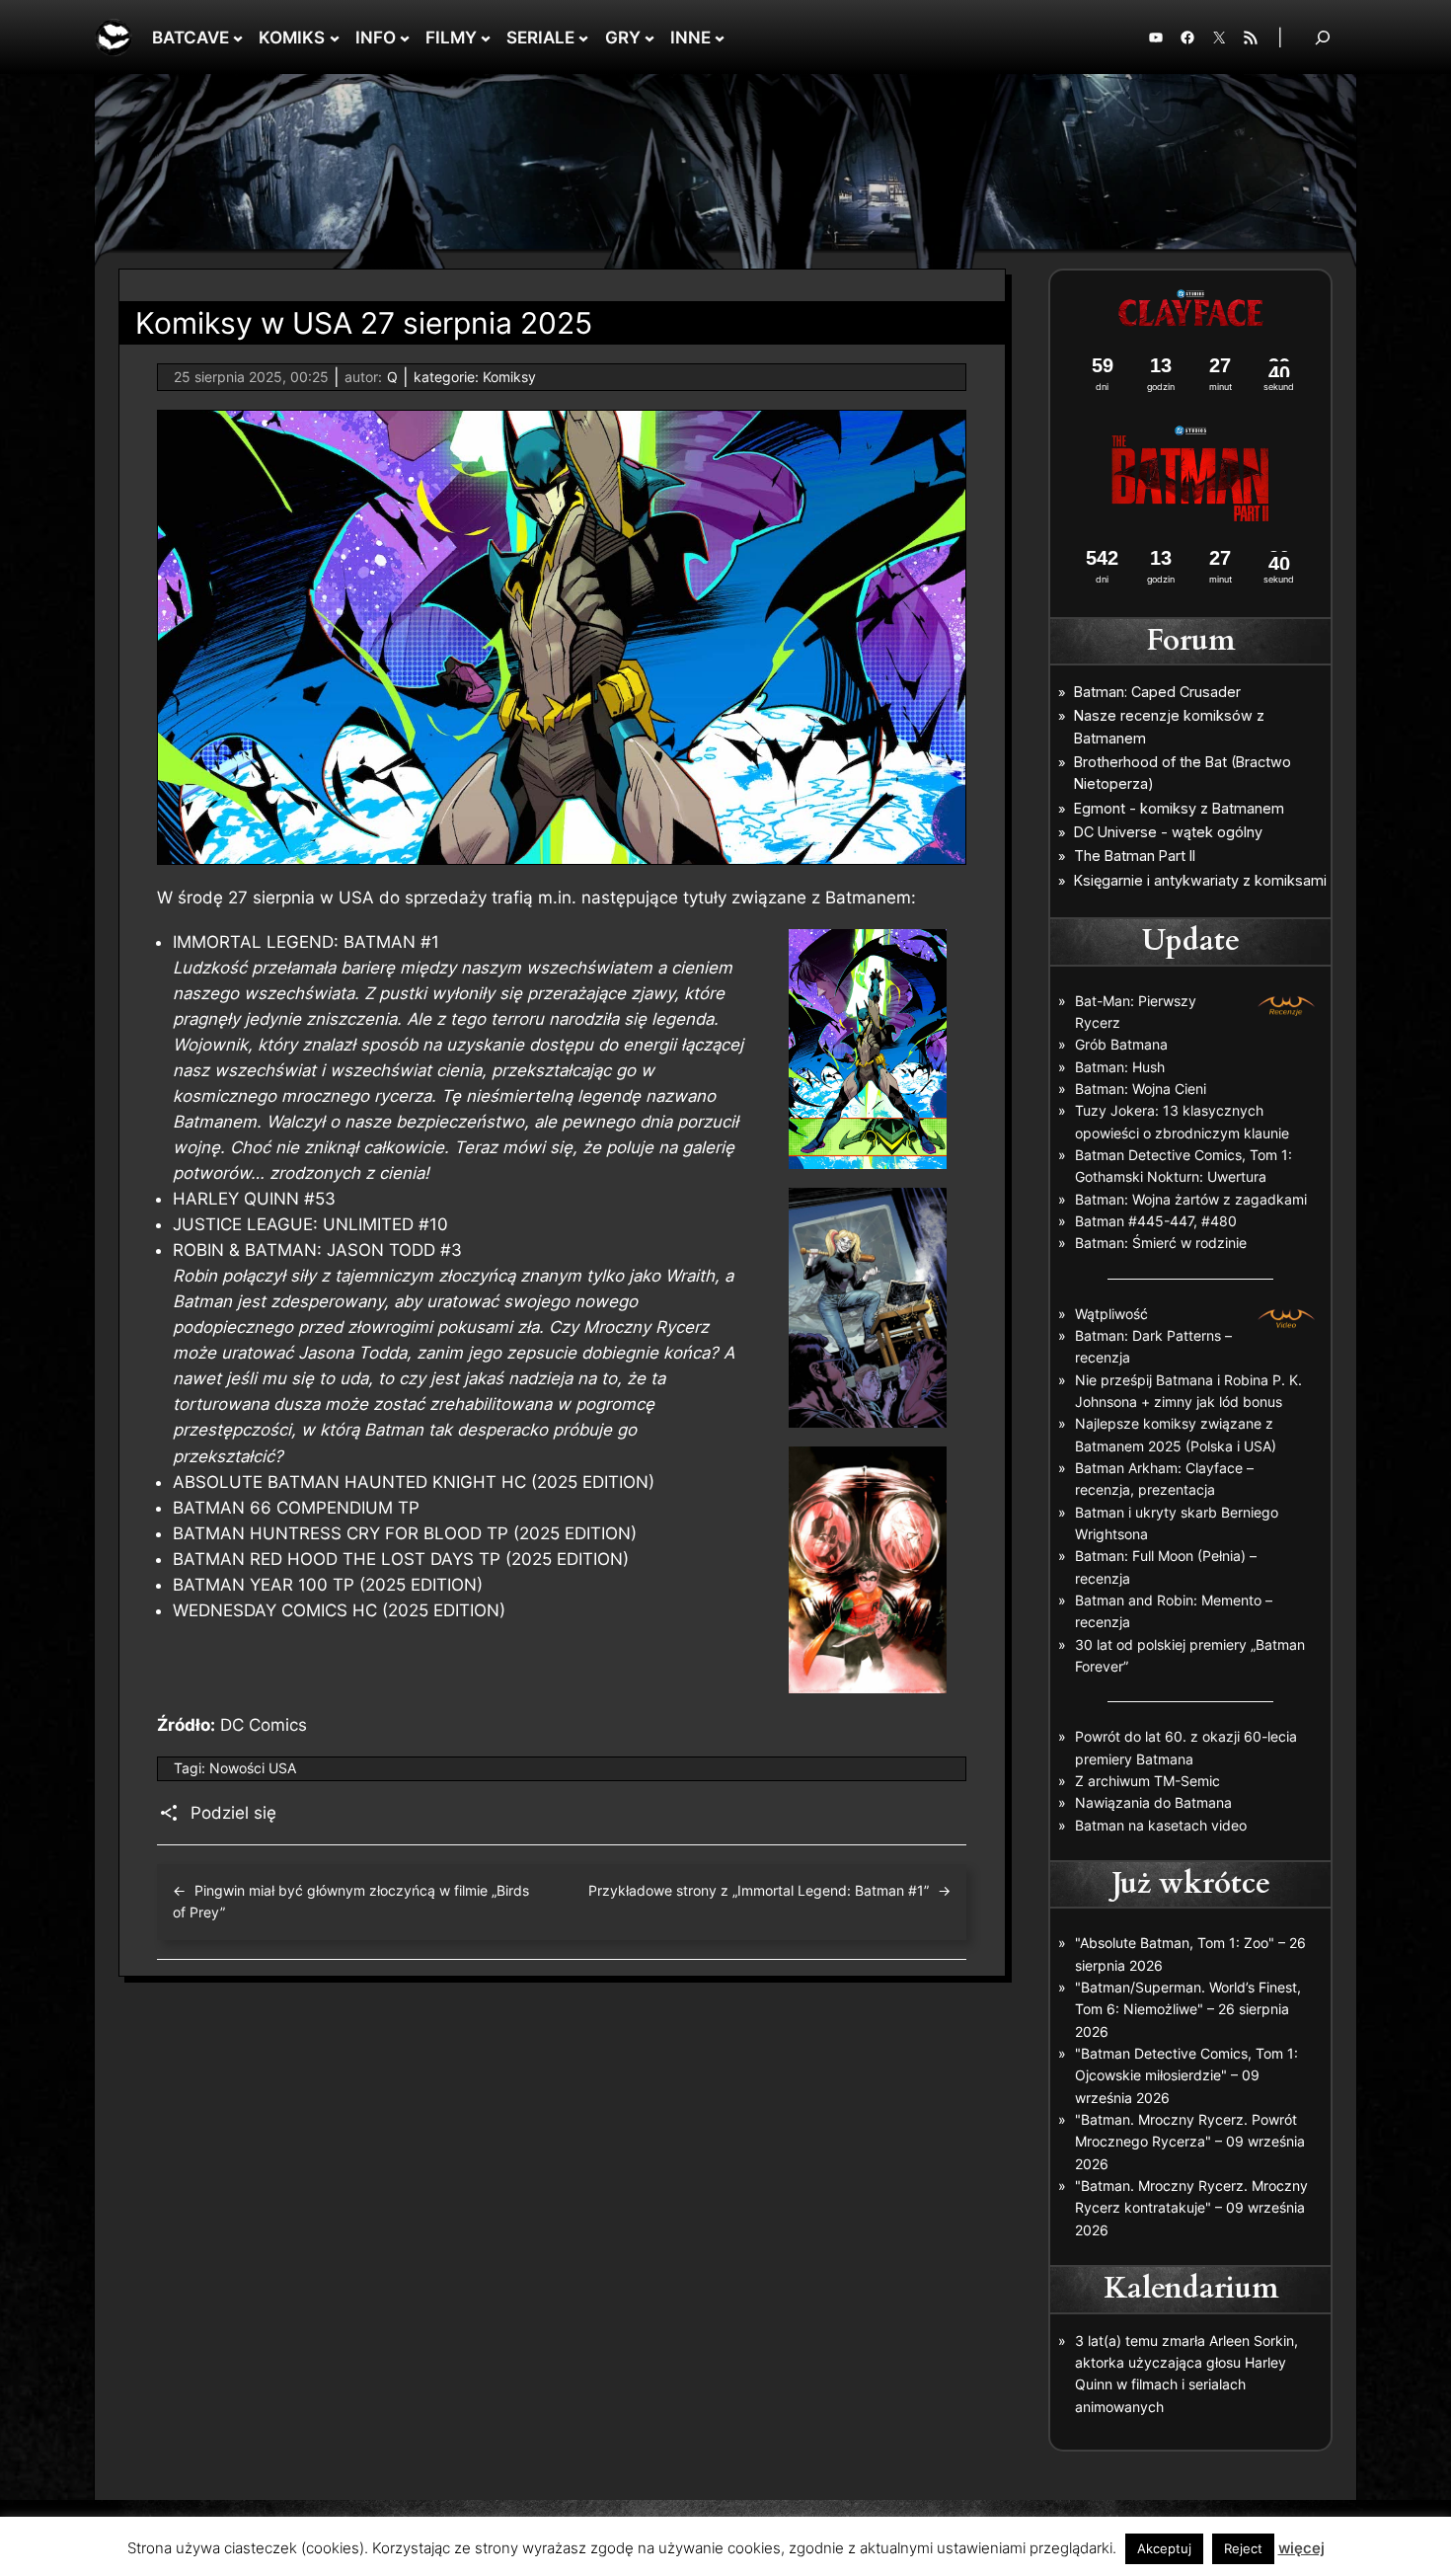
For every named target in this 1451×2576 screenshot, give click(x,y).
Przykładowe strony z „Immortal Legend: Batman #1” (759, 1890)
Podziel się (233, 1813)
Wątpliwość (1111, 1314)
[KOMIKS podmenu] (335, 38)
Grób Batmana (1121, 1044)
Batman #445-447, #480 (1156, 1221)
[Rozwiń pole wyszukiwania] (1323, 37)
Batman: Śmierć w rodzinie (1161, 1243)
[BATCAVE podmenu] (238, 38)
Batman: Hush (1120, 1067)
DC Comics (264, 1725)
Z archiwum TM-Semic (1147, 1781)
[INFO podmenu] (405, 38)
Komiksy (509, 377)
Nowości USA (253, 1768)
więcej (1301, 2548)
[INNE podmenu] (720, 38)
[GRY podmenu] (649, 38)
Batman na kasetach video (1161, 1825)
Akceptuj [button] (1164, 2548)
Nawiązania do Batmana (1153, 1802)
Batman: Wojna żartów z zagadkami (1191, 1199)
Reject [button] (1243, 2548)
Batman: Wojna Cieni (1141, 1089)
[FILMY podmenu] (486, 38)
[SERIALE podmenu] (583, 38)
